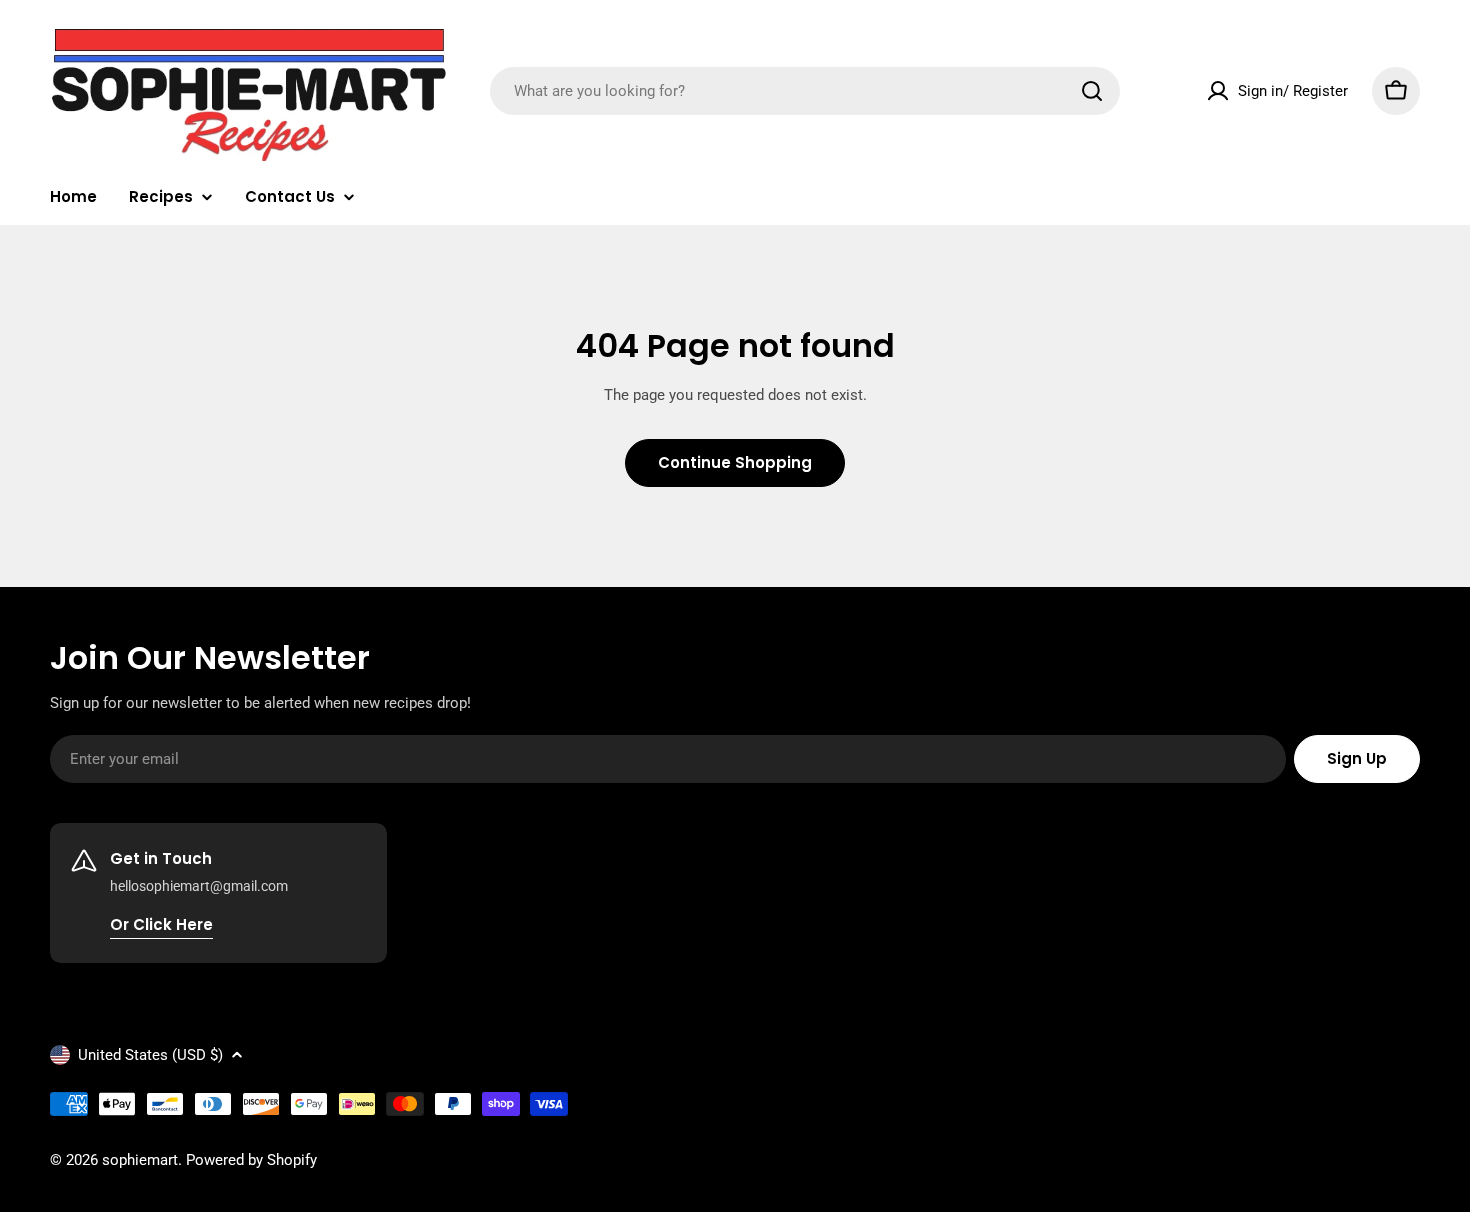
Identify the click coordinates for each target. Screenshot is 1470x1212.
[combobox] (805, 91)
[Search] (1092, 91)
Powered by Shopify (251, 1160)
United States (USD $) (150, 1055)
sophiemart (140, 1160)
